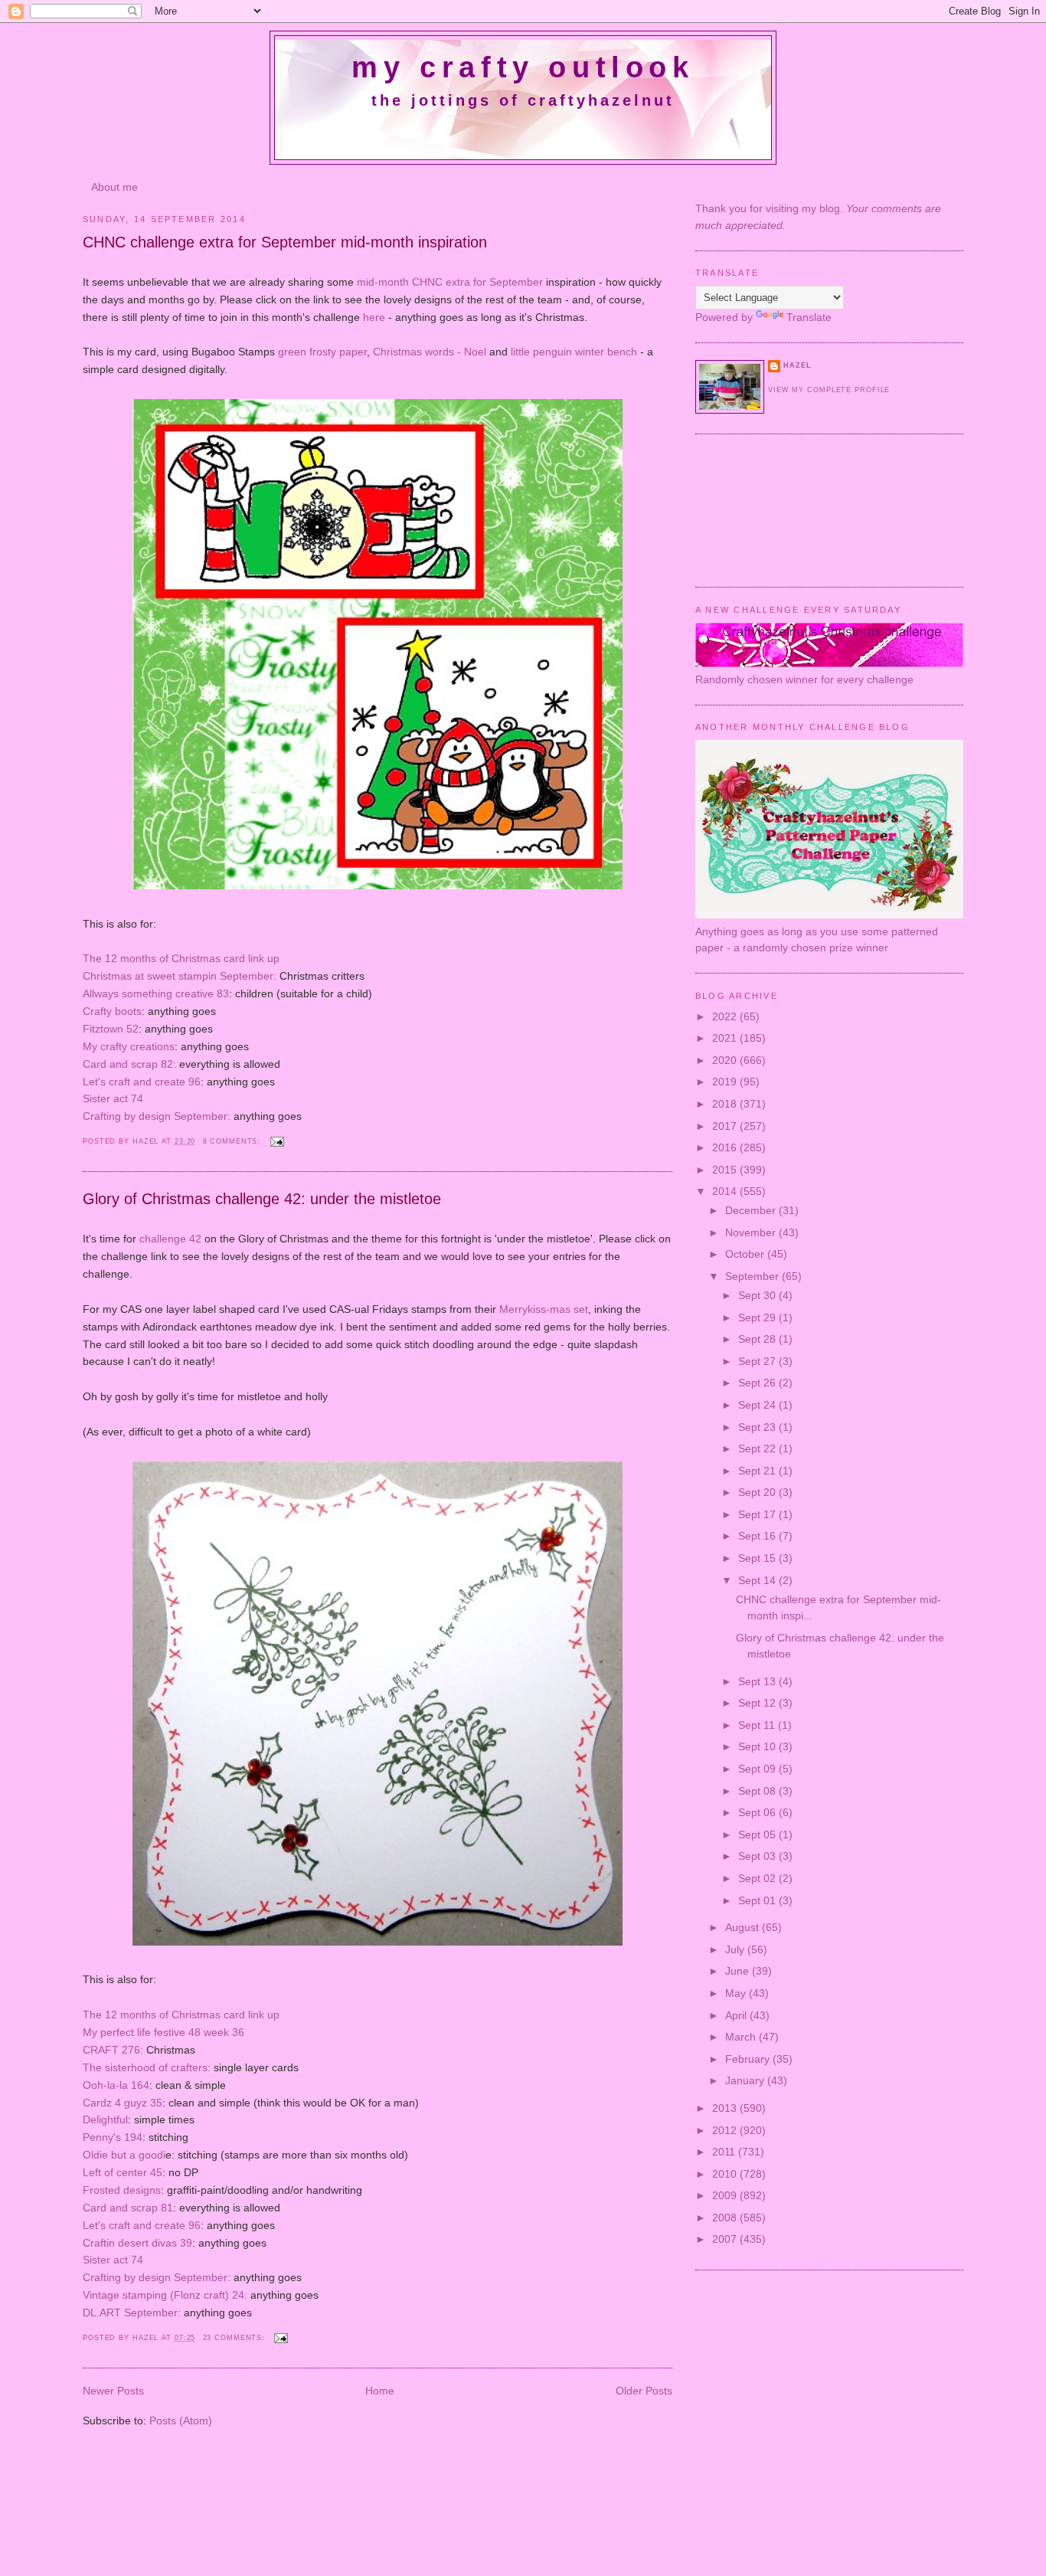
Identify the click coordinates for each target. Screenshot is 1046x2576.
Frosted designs (122, 2190)
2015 (726, 1170)
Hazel (147, 1141)
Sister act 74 (113, 1098)
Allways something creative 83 (156, 993)
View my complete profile (829, 390)
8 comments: (234, 1141)
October (746, 1254)
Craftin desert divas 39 (137, 2243)
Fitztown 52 (111, 1029)
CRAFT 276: (113, 2050)
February (749, 2059)
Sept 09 (758, 1769)
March (742, 2037)
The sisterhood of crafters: (147, 2067)
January (746, 2080)
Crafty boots (112, 1011)
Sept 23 (758, 1427)
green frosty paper (322, 352)
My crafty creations (129, 1046)
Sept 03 (758, 1856)
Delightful (105, 2119)
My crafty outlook (523, 67)
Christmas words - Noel (430, 352)
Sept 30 (758, 1295)
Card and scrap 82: (129, 1064)
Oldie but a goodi (124, 2155)
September (753, 1276)
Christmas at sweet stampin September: (180, 976)
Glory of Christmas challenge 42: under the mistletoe (262, 1199)
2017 (726, 1126)
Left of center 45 (123, 2172)
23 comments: (236, 2338)
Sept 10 (758, 1746)
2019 (726, 1082)
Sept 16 (758, 1536)
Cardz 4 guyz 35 (123, 2103)
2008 (726, 2218)
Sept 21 (758, 1471)
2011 (725, 2152)
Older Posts (644, 2391)
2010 (726, 2174)
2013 (726, 2108)
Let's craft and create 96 (142, 1082)
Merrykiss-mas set (544, 1309)
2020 (726, 1060)
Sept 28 (758, 1339)
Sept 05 (758, 1835)
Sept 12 (758, 1703)
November (752, 1232)
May (737, 1993)
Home (380, 2391)
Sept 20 (758, 1492)
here (374, 317)
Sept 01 (758, 1900)
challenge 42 (170, 1239)
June (739, 1971)
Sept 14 (758, 1580)
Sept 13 (758, 1681)
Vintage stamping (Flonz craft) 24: (165, 2295)
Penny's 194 (113, 2137)
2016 (726, 1147)
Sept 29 (758, 1317)
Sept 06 (758, 1812)
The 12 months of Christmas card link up (181, 958)
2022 (726, 1016)
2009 (726, 2195)
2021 (726, 1038)
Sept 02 (758, 1878)
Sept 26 (758, 1383)
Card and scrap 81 (128, 2208)
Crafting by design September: (157, 1116)
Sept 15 (758, 1558)
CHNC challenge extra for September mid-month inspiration (285, 242)
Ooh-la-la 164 (116, 2085)
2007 (726, 2239)
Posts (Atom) (181, 2421)
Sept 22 (758, 1448)
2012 (726, 2130)
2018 (726, 1104)
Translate (809, 317)
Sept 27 (758, 1361)
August (744, 1927)
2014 (726, 1191)
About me (114, 187)
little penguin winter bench (574, 352)
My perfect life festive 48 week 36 (163, 2032)
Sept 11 (758, 1725)
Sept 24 (758, 1405)
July (736, 1949)
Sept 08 (758, 1791)
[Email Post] (276, 1141)
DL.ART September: (132, 2313)
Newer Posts (113, 2391)
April (737, 2015)
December (752, 1210)
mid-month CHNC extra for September (450, 282)
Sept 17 (758, 1514)
